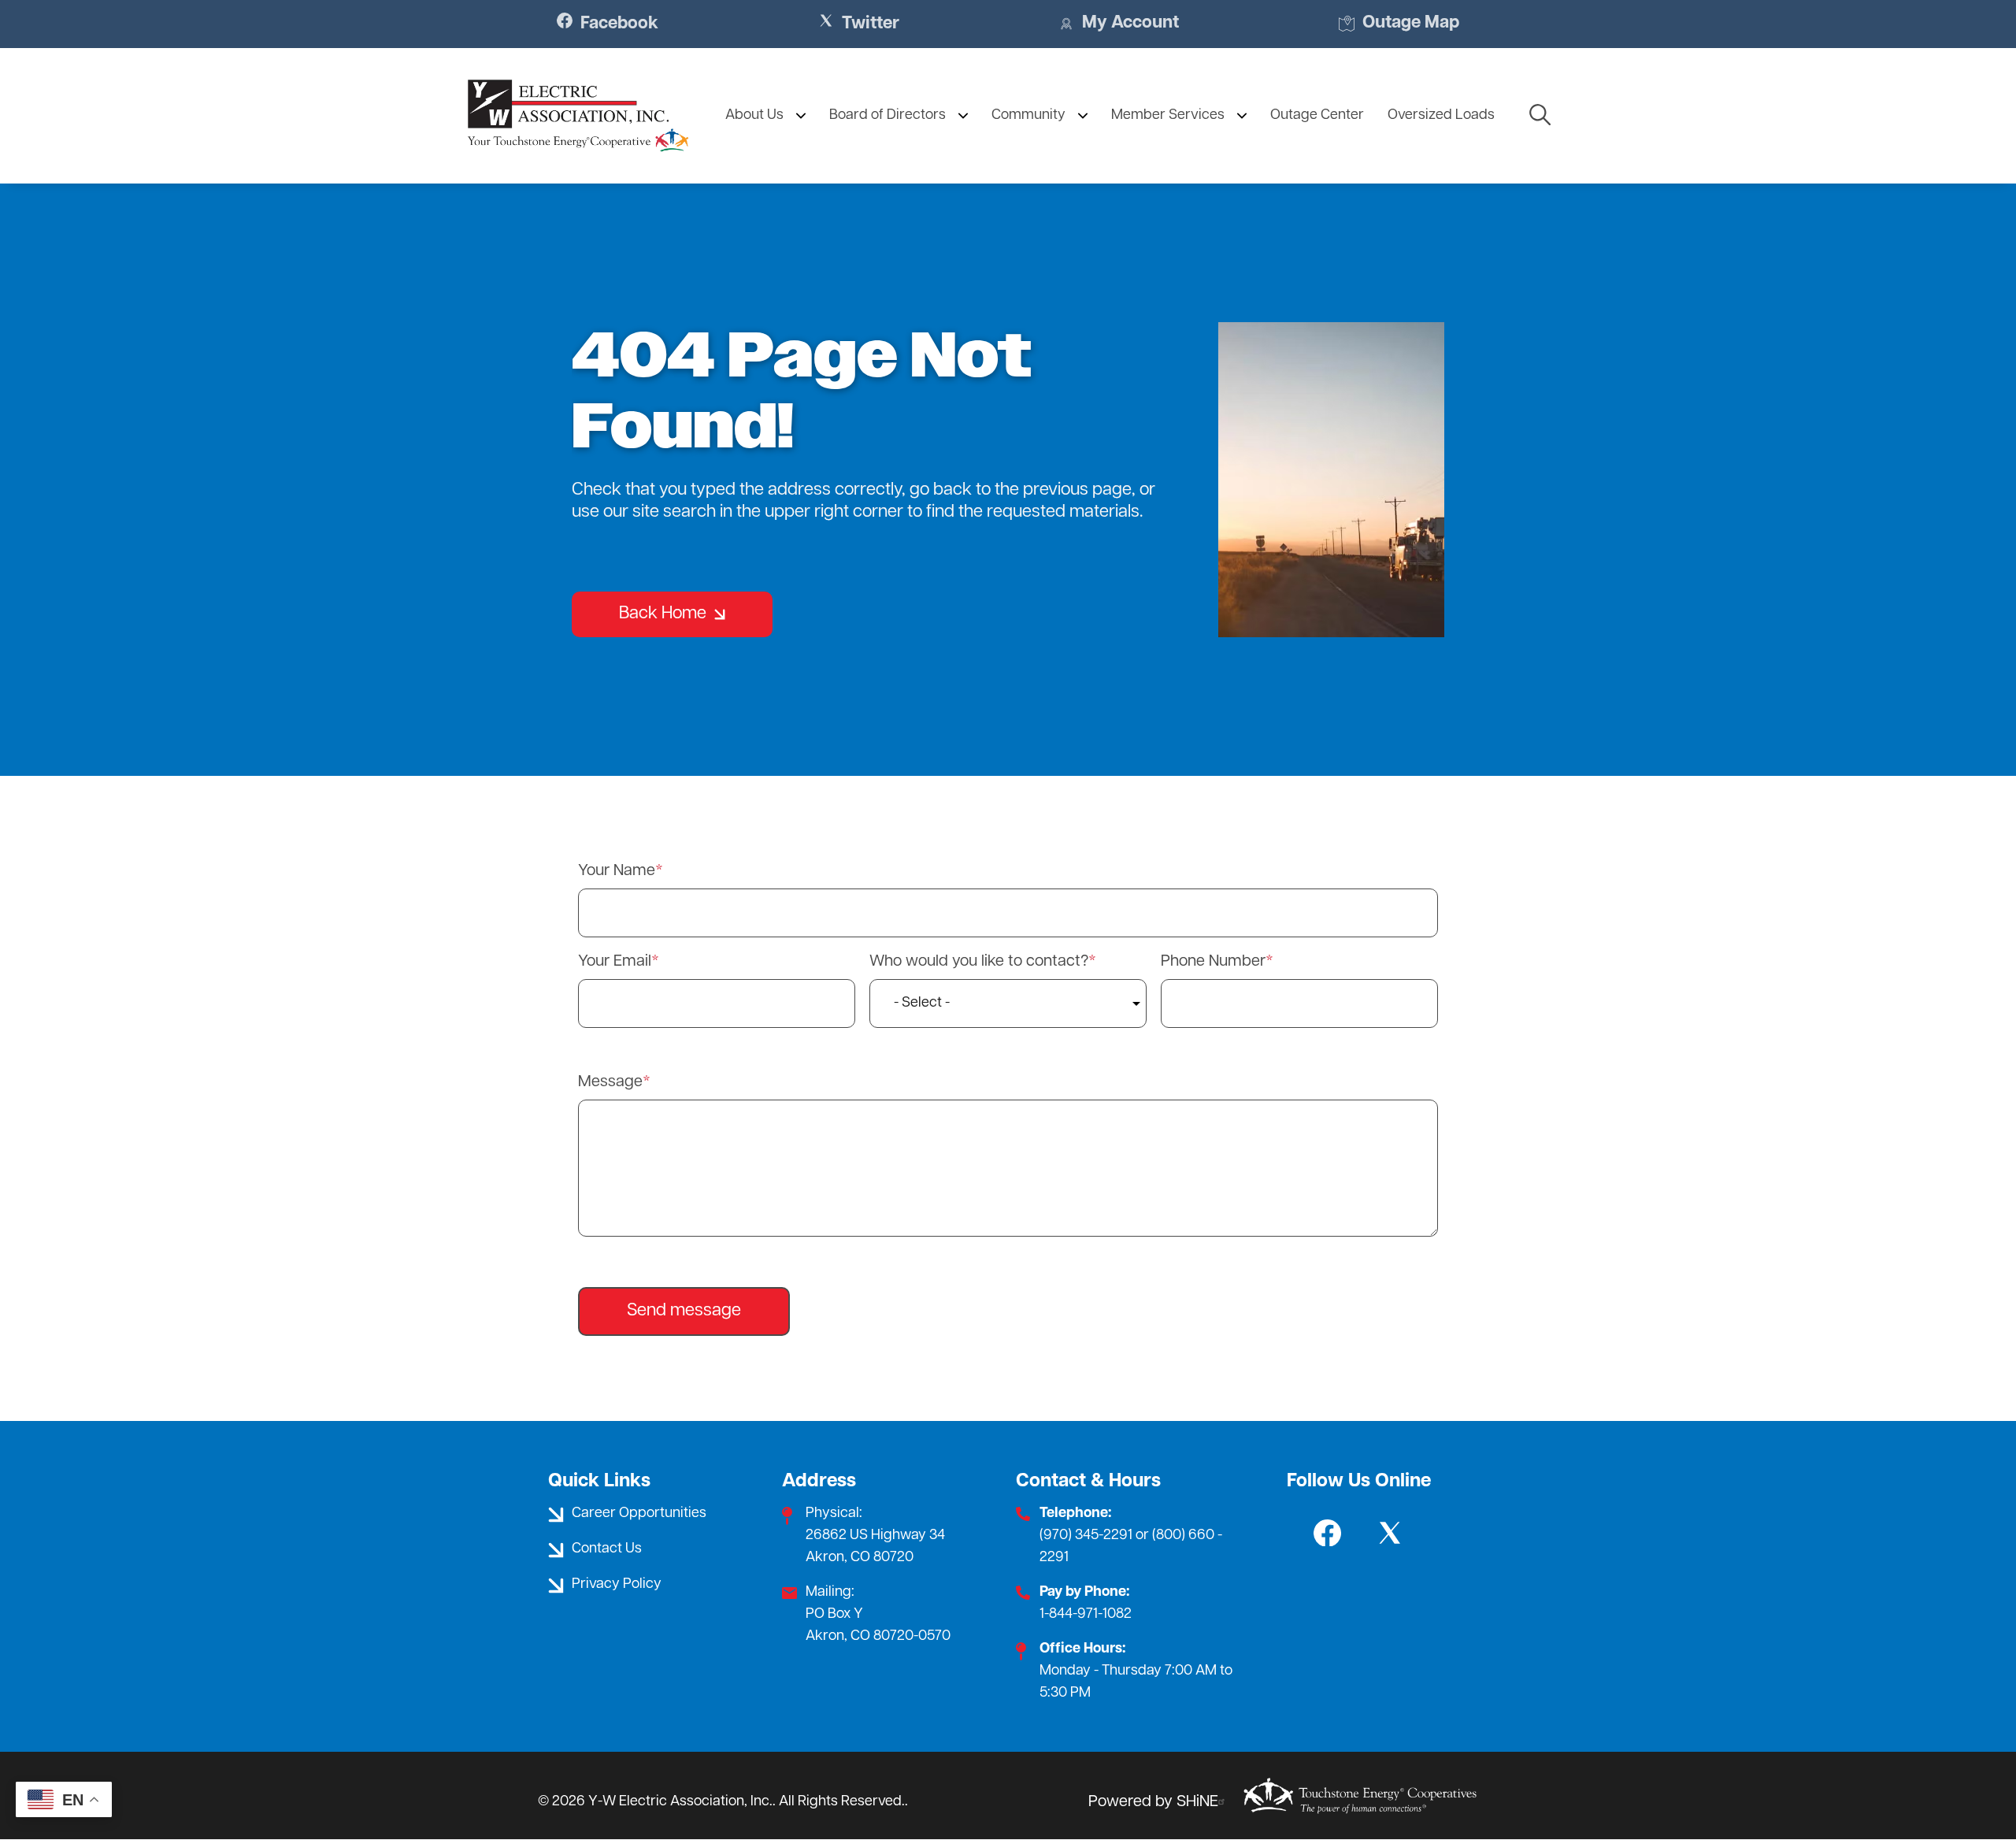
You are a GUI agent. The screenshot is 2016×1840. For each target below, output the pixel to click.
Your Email (615, 962)
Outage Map (1399, 24)
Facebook (608, 24)
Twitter (859, 24)
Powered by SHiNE (1153, 1802)
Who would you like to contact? (979, 962)
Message (610, 1082)
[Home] (578, 116)
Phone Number (1213, 962)
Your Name (617, 871)
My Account (1119, 24)
